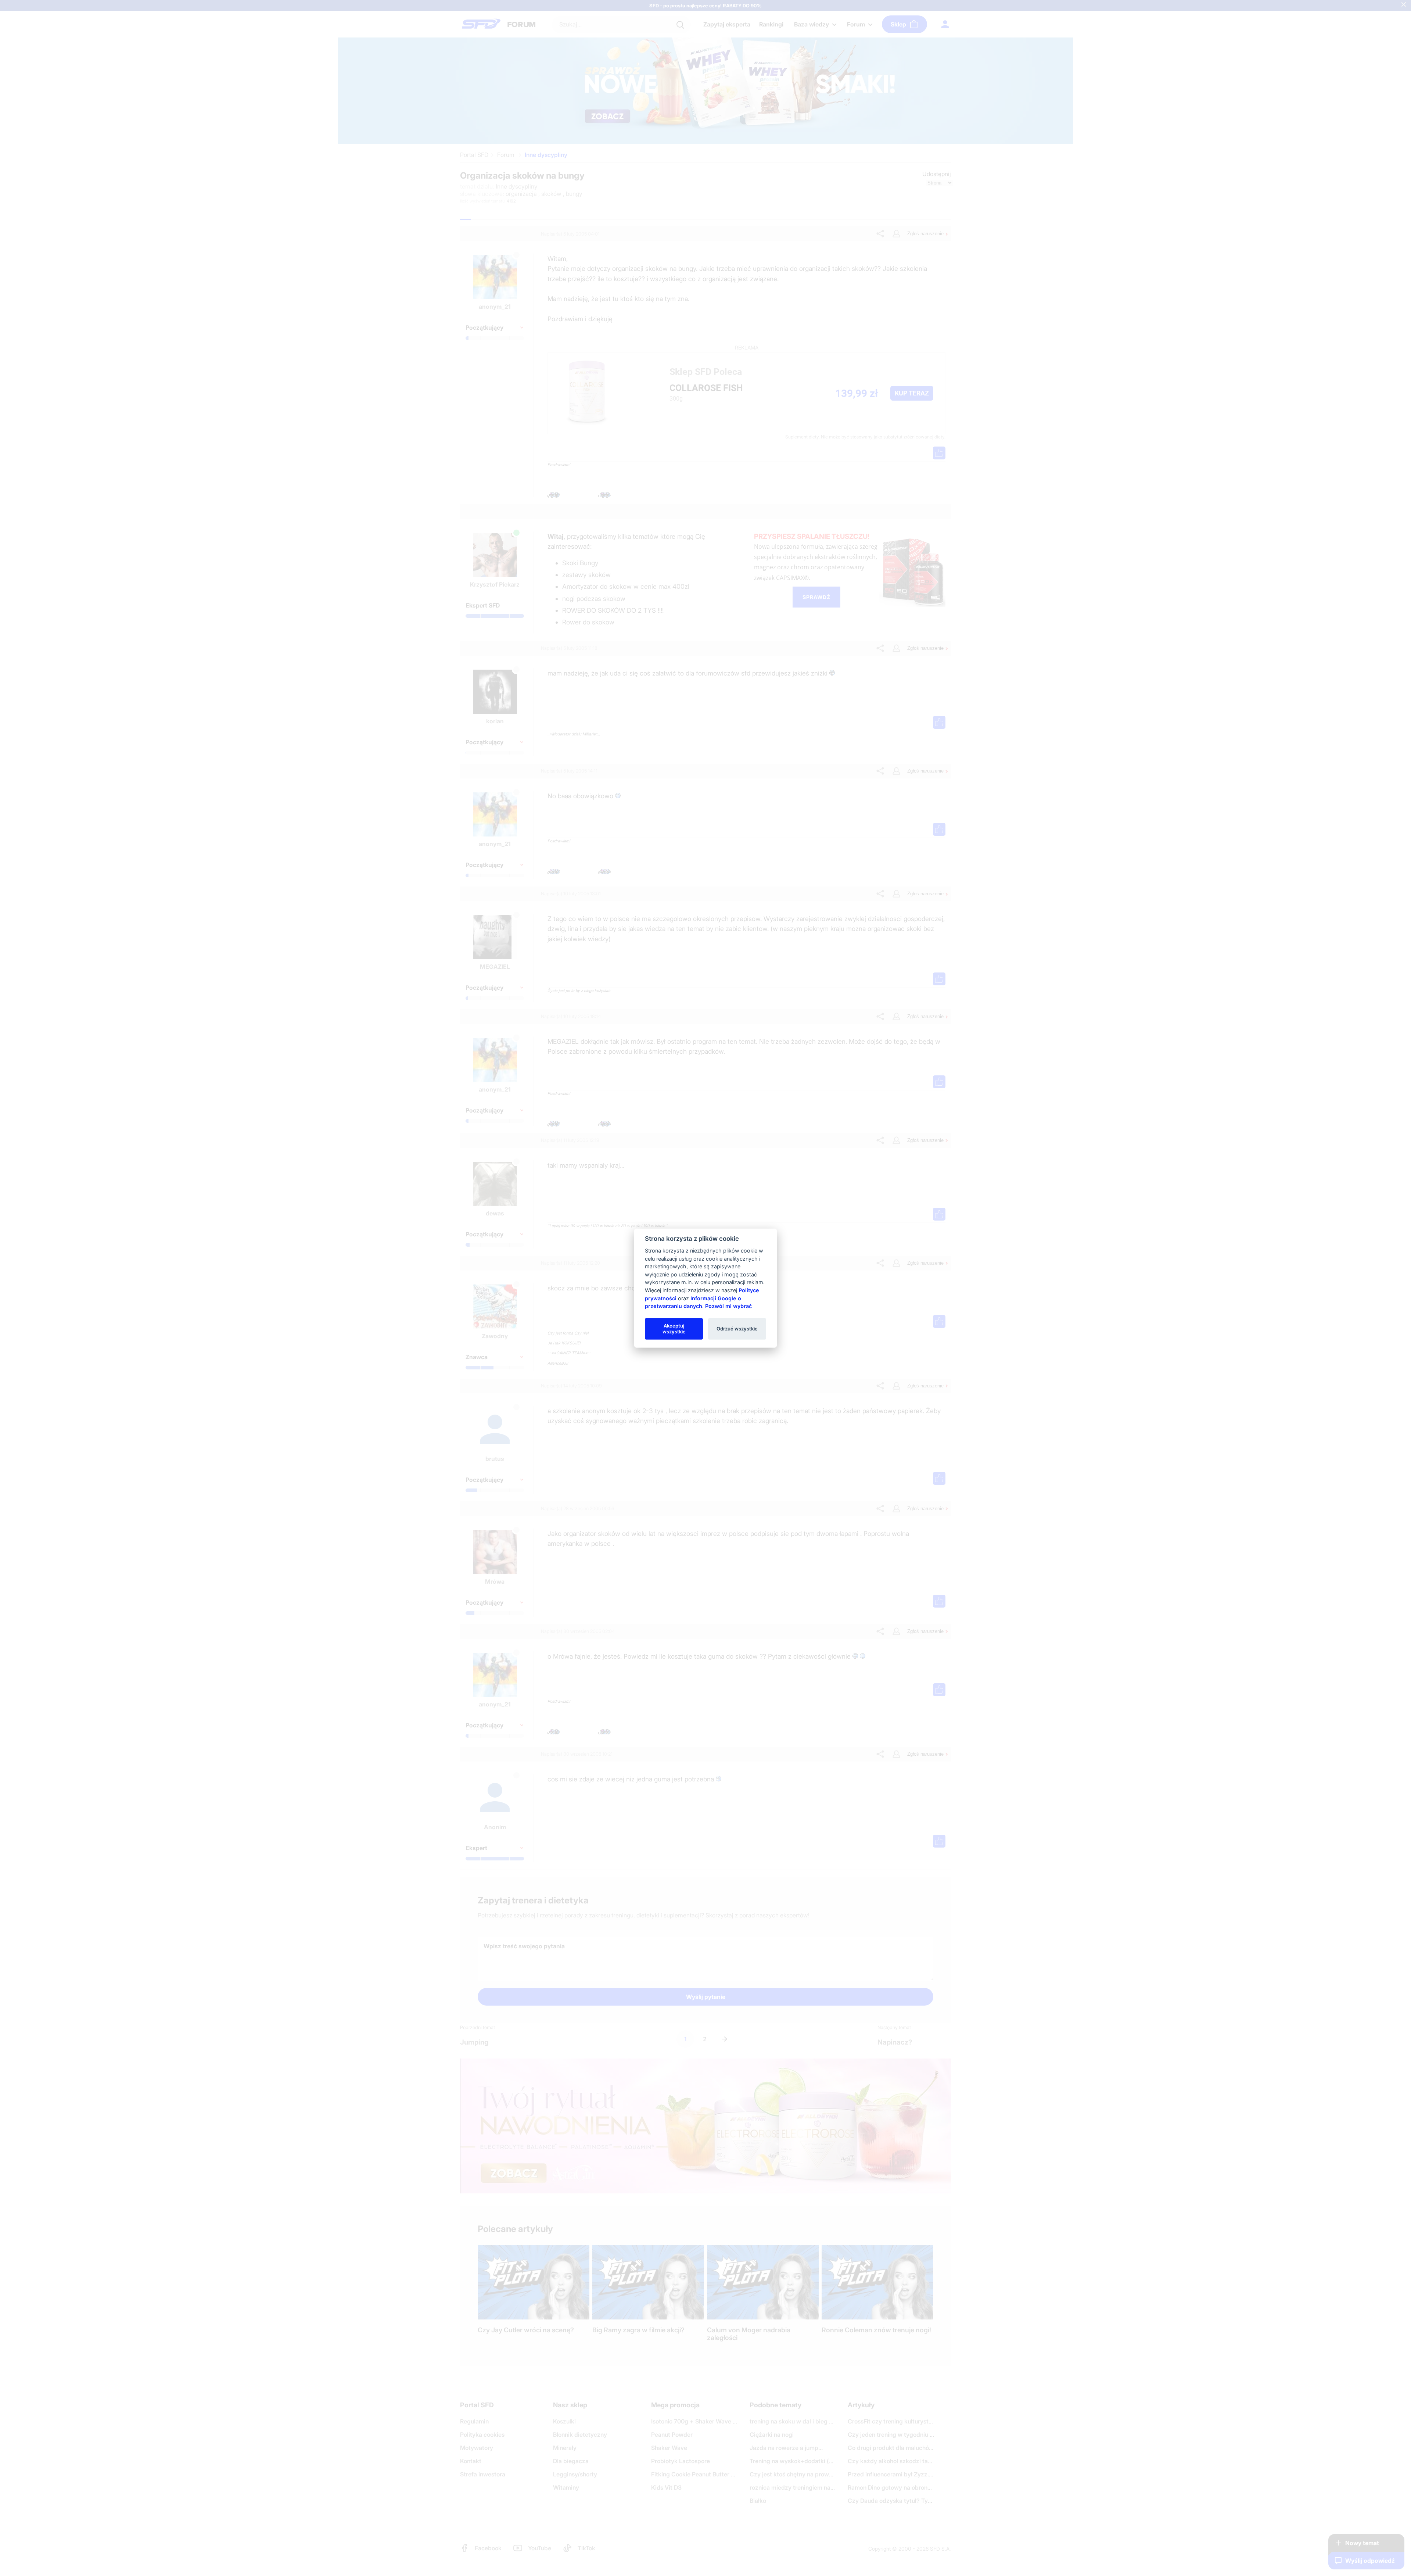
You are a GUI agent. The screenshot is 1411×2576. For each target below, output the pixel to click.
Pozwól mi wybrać (728, 1306)
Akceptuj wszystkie (674, 1329)
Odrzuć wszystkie (737, 1329)
